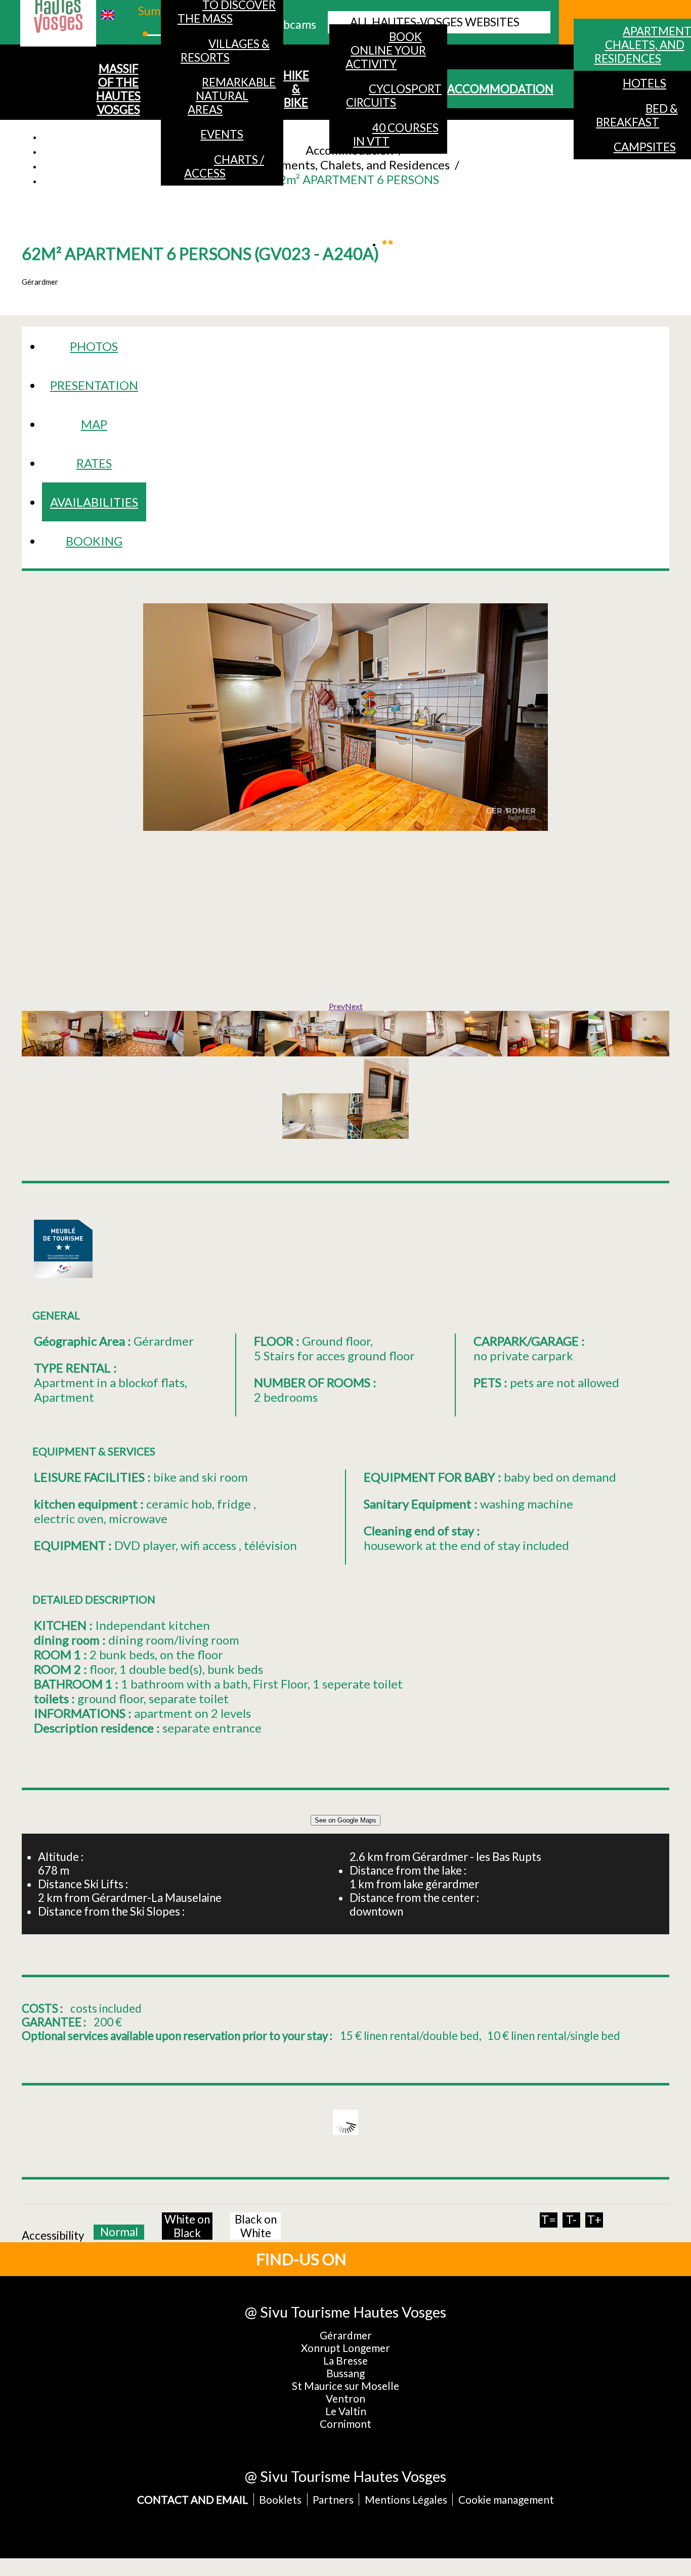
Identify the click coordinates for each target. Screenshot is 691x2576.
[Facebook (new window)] (385, 2258)
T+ (594, 2220)
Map (94, 424)
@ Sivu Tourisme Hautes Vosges (345, 2312)
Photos (94, 346)
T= (549, 2220)
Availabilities (94, 502)
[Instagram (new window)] (418, 2258)
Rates (94, 463)
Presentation (94, 385)
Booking (94, 541)
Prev (337, 1006)
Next (354, 1006)
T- (571, 2220)
